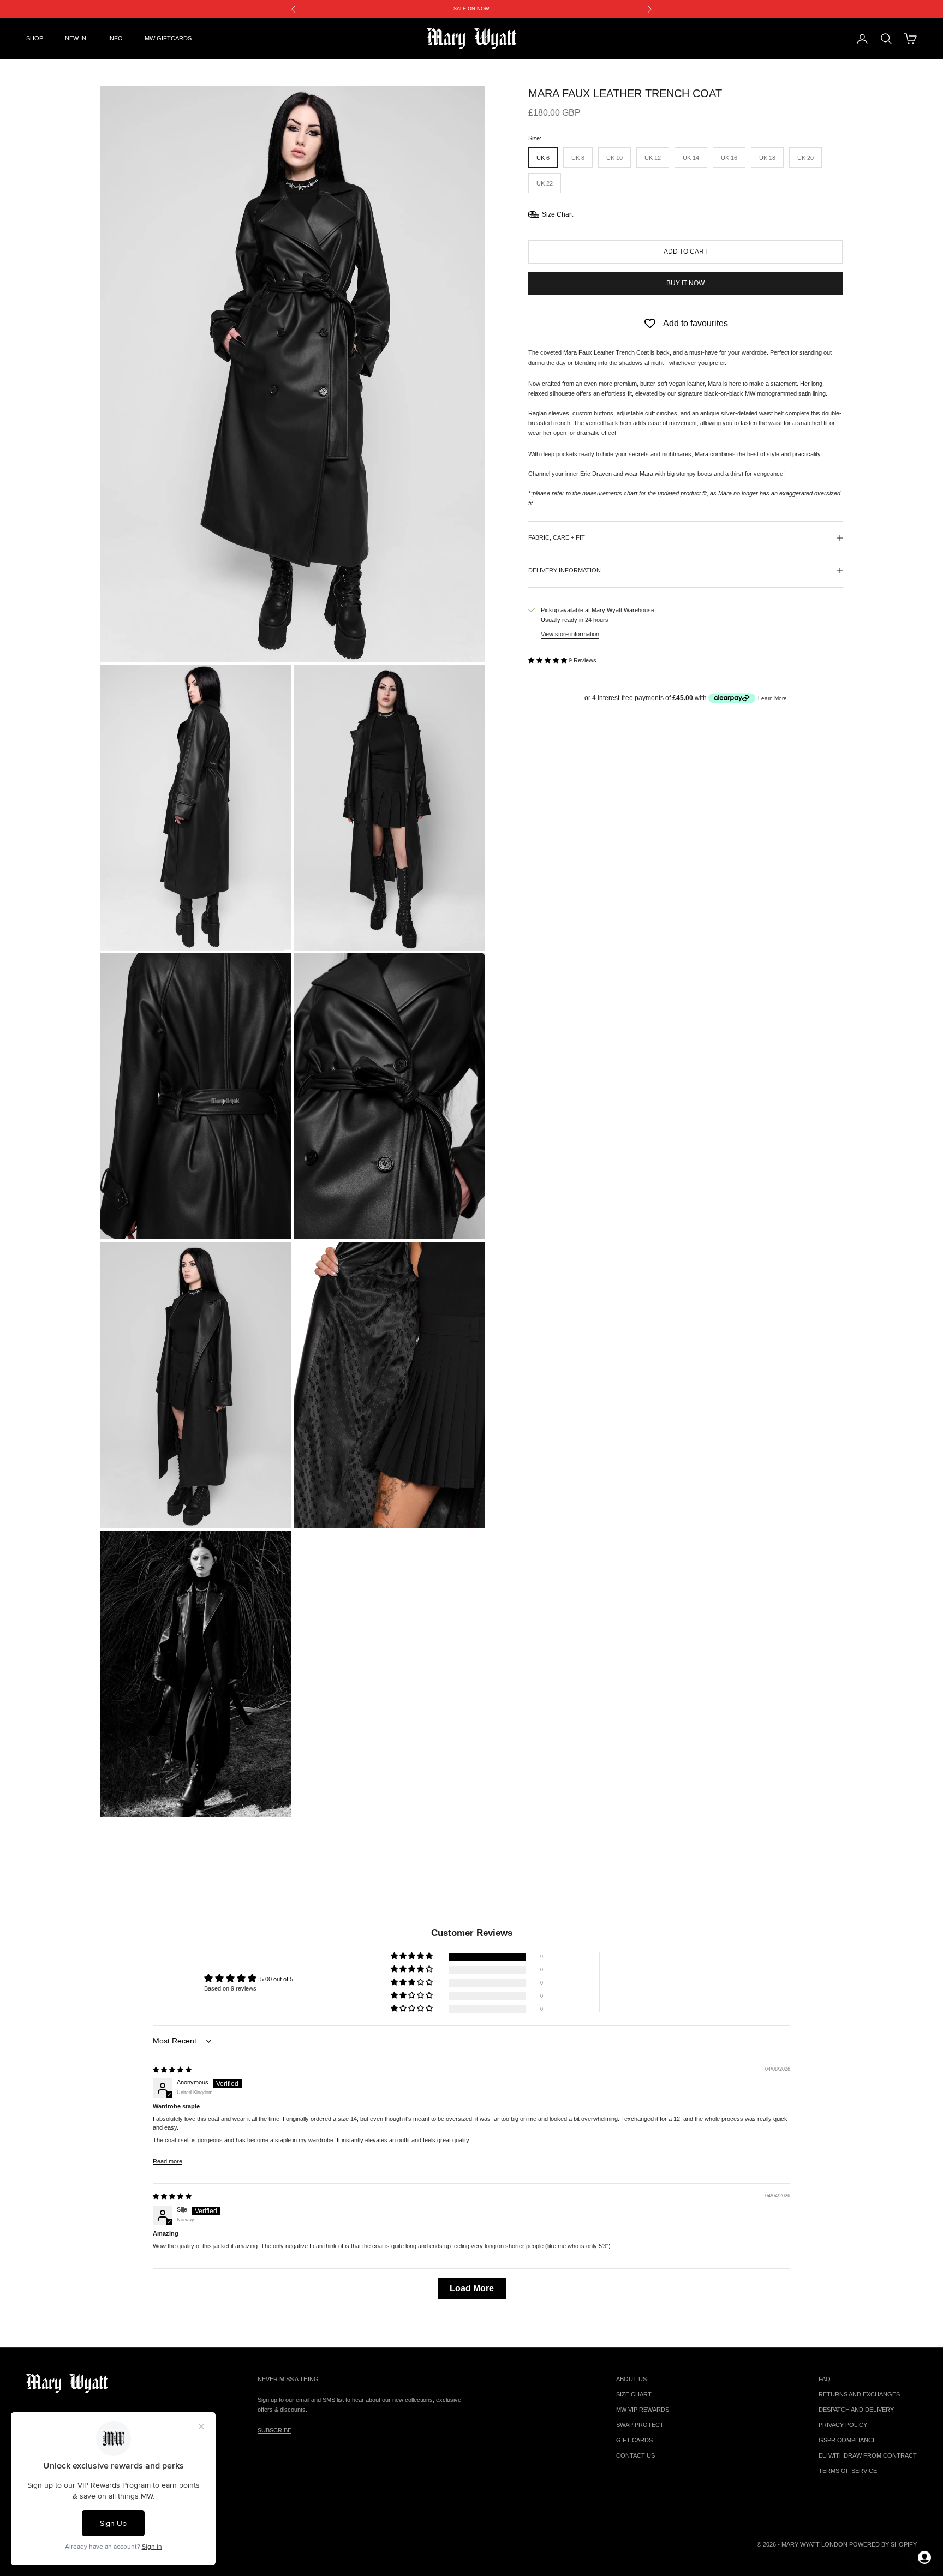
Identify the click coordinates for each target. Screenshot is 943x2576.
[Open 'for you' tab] (924, 2557)
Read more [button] (168, 2161)
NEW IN (76, 38)
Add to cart (686, 252)
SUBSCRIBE (274, 2430)
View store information (570, 634)
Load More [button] (472, 2288)
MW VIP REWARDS (643, 2410)
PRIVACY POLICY (843, 2425)
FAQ (825, 2379)
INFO (115, 38)
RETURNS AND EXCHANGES (859, 2394)
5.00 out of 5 (277, 1979)
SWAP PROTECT (640, 2425)
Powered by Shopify (883, 2544)
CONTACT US (635, 2455)
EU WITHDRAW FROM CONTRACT (868, 2455)
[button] (548, 660)
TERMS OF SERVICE (848, 2471)
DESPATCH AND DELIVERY (856, 2410)
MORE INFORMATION (598, 9)
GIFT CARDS (634, 2440)
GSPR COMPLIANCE (847, 2440)
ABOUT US (631, 2379)
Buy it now (685, 283)
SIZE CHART (634, 2394)
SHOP (35, 38)
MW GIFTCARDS (168, 38)
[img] (172, 2070)
